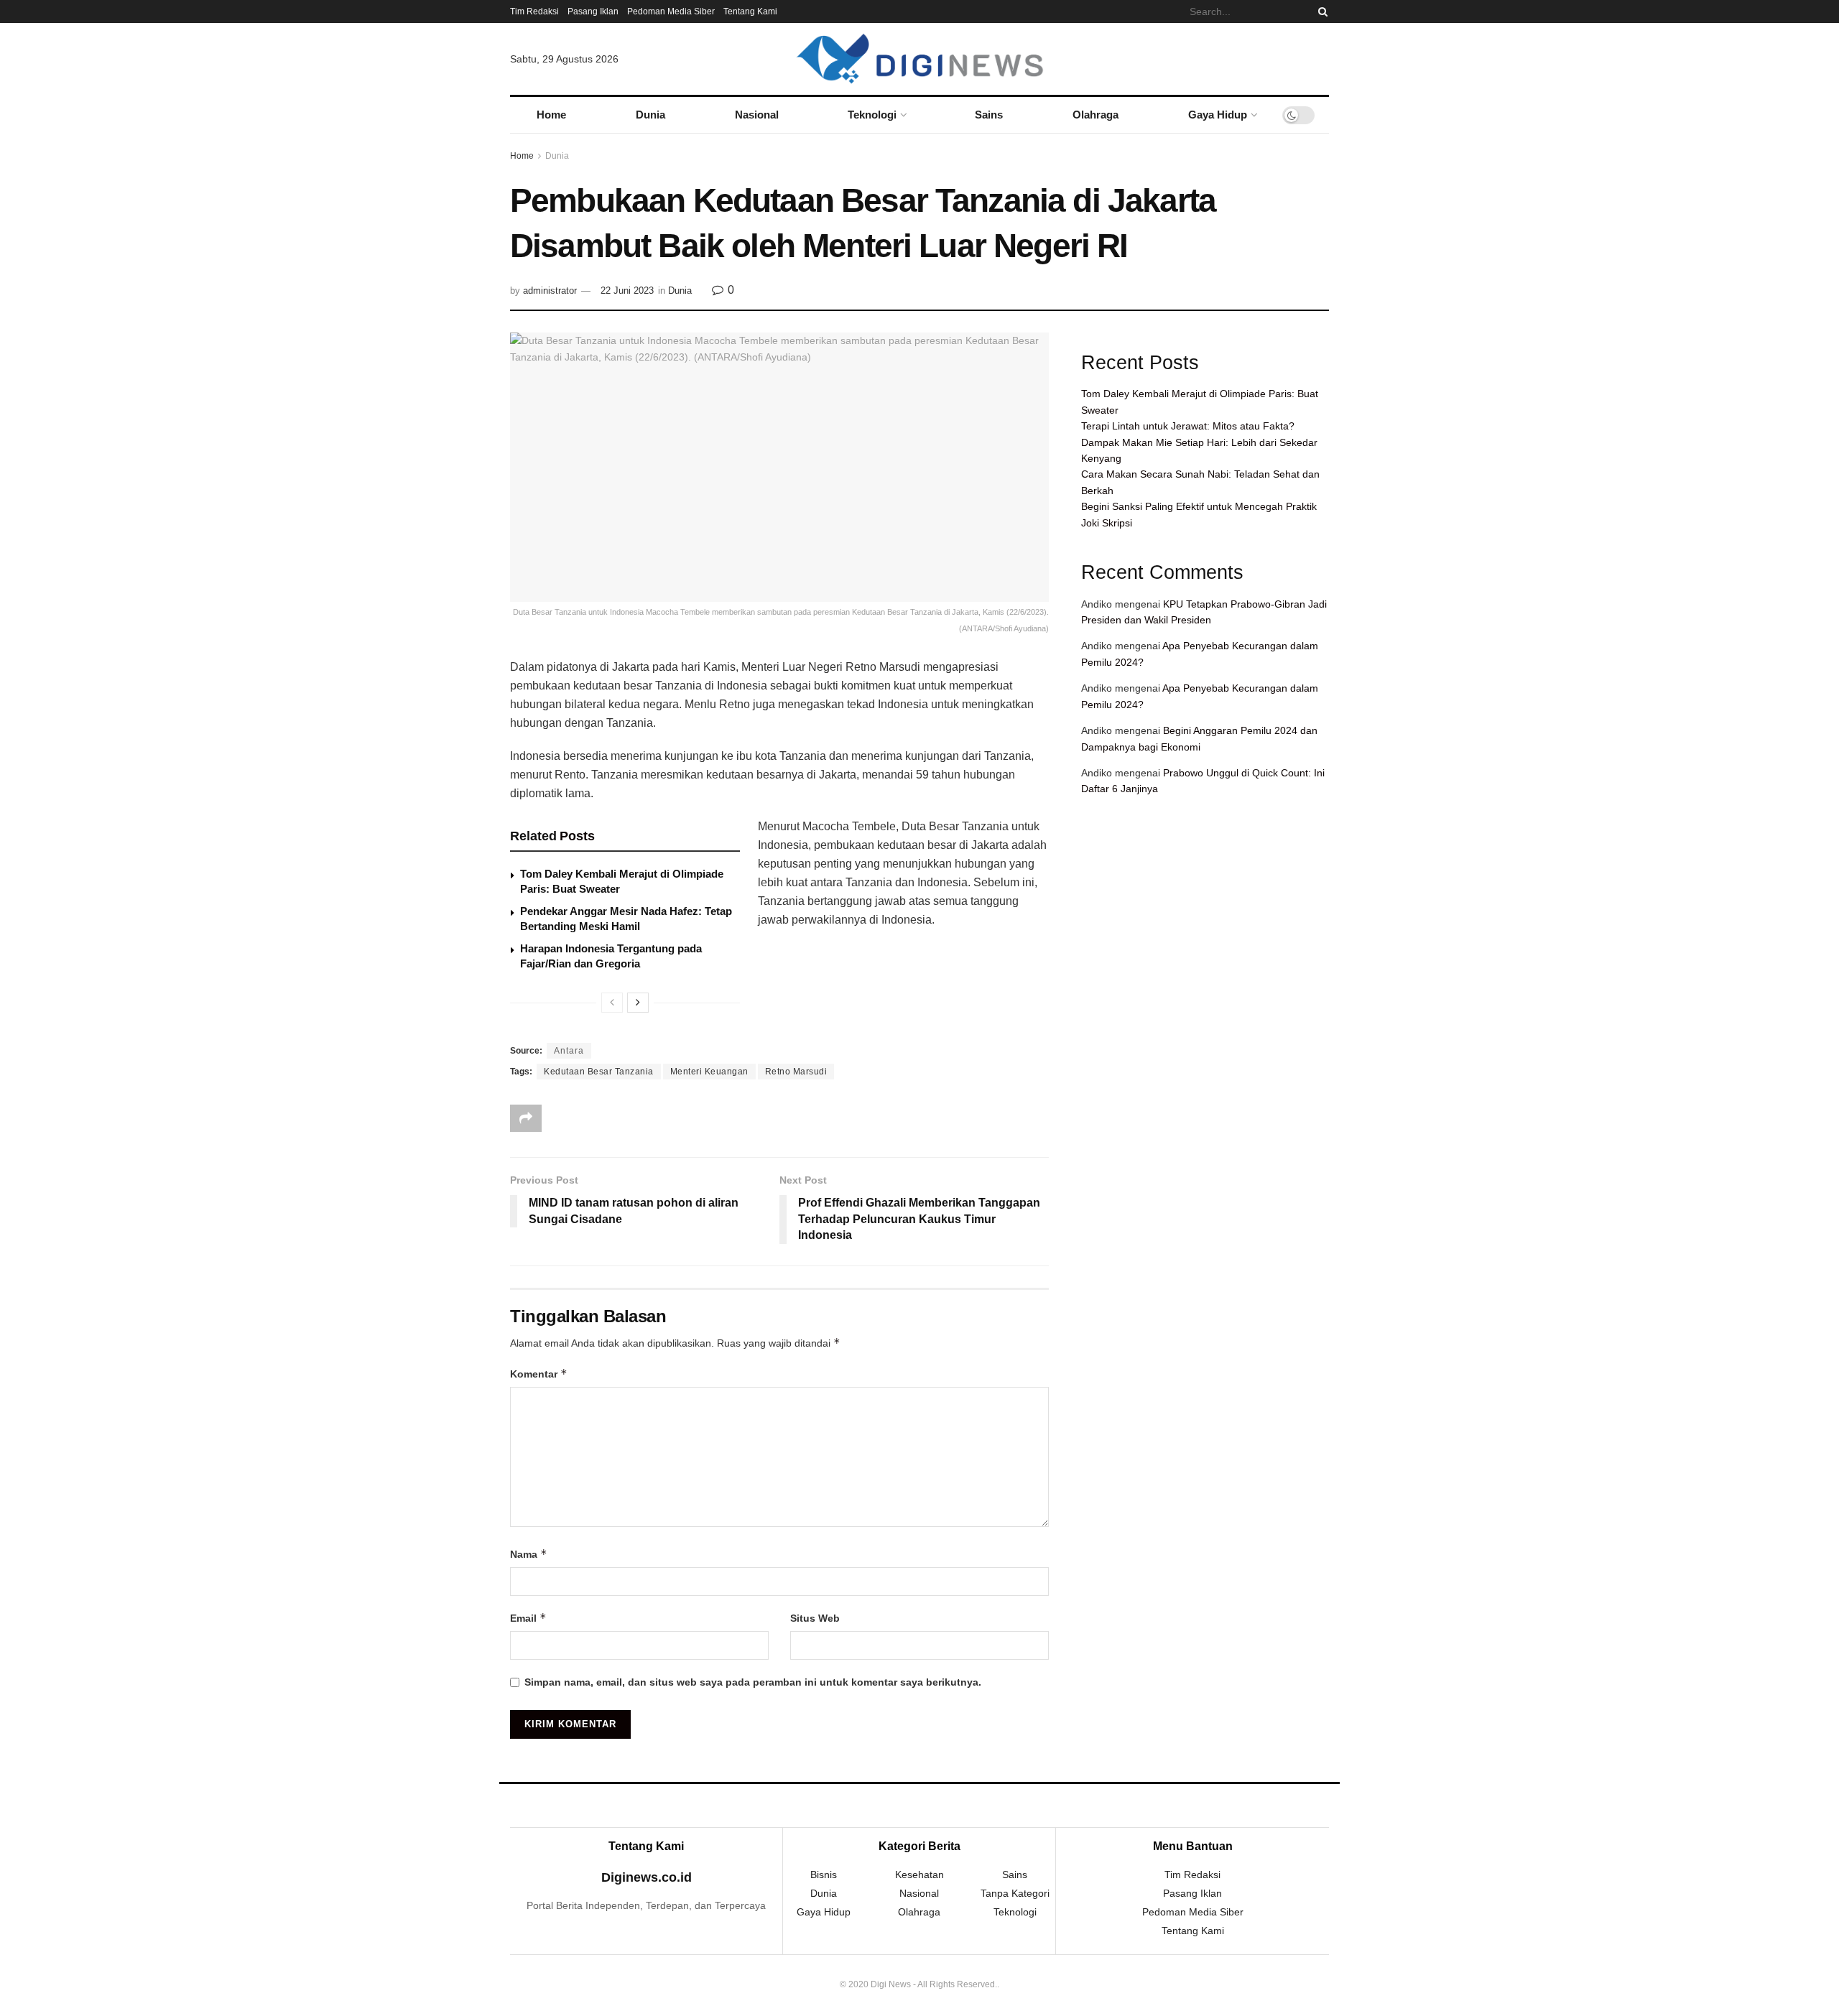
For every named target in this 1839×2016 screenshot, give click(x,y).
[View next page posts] (638, 1003)
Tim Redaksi (534, 11)
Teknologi (872, 115)
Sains (989, 115)
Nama (529, 1554)
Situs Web (815, 1618)
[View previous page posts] (612, 1003)
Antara (569, 1051)
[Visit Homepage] (919, 59)
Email (528, 1618)
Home (551, 115)
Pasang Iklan (593, 11)
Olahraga (1095, 115)
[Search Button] (1320, 11)
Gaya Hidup (1218, 115)
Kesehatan (919, 1875)
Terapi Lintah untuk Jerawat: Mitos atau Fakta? (1188, 426)
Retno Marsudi (796, 1072)
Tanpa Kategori (1015, 1893)
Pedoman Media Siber (671, 11)
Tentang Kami (750, 11)
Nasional (757, 115)
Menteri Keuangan (709, 1072)
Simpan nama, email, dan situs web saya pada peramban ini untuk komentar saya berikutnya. (753, 1682)
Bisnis (824, 1875)
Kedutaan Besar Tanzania (599, 1072)
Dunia (650, 115)
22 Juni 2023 (627, 291)
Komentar (539, 1374)
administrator (550, 291)
